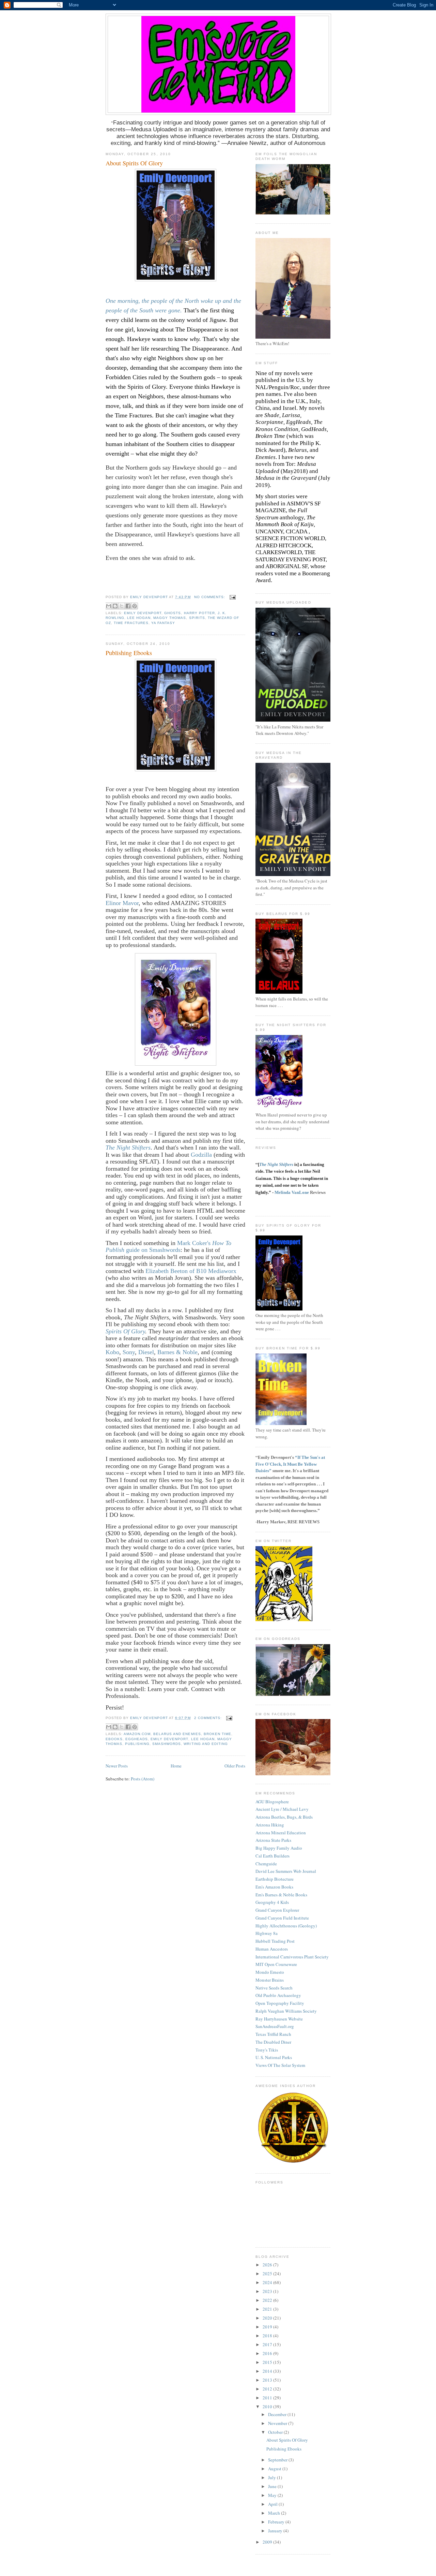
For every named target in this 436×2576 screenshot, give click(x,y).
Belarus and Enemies (177, 1734)
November (278, 2423)
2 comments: (209, 1718)
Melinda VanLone (292, 1192)
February (277, 2522)
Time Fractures (131, 623)
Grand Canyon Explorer (277, 1910)
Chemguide (266, 1864)
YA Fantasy (163, 623)
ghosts (173, 613)
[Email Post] (232, 597)
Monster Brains (270, 1980)
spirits (197, 618)
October (276, 2432)
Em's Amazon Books (274, 1887)
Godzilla (201, 1155)
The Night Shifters (128, 1148)
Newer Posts (117, 1766)
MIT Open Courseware (276, 1964)
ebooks (114, 1739)
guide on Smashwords (152, 1250)
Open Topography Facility (280, 2003)
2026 (268, 2265)
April (273, 2504)
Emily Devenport (143, 613)
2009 (268, 2542)
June (273, 2486)
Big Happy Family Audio (279, 1848)
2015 (268, 2362)
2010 (268, 2407)
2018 (268, 2336)
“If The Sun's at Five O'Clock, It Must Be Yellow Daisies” (290, 1464)
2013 (268, 2380)
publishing (137, 1744)
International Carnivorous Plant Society (292, 1957)
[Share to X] (122, 606)
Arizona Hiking (270, 1825)
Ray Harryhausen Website (279, 2019)
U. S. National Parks (274, 2057)
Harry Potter (199, 613)
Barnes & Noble (177, 1352)
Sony (129, 1352)
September (278, 2460)
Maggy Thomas (170, 618)
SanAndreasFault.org (275, 2026)
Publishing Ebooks (129, 653)
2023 (268, 2291)
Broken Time (217, 1734)
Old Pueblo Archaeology (278, 1995)
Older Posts (235, 1766)
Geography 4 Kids (272, 1902)
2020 (268, 2318)
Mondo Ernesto (270, 1972)
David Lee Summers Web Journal (286, 1871)
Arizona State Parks (273, 1840)
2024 (268, 2282)
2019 (268, 2327)
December (278, 2414)
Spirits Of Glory (125, 1331)
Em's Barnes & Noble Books (281, 1895)
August (275, 2469)
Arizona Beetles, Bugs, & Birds (284, 1817)
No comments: (210, 597)
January (276, 2531)
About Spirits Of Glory (134, 163)
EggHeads (137, 1739)
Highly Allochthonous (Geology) (286, 1926)
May (273, 2495)
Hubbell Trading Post (275, 1941)
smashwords (167, 1744)
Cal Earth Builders (272, 1856)
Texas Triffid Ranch (273, 2034)
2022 (268, 2300)
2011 (268, 2398)
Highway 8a (267, 1933)
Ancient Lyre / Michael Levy (282, 1809)
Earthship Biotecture (275, 1879)
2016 (268, 2353)
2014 (268, 2371)
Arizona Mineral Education (281, 1833)
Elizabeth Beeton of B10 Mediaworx (191, 1271)
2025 (268, 2274)
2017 (268, 2344)
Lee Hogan (139, 618)
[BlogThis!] (115, 606)
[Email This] (109, 606)
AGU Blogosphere (272, 1802)
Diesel (146, 1352)
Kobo (112, 1352)
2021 (268, 2309)
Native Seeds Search (274, 1988)
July (272, 2477)
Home (176, 1766)
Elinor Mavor (122, 903)
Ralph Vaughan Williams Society (286, 2011)
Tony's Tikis (267, 2050)
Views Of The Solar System (280, 2065)
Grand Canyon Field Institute (282, 1918)
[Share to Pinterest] (135, 606)
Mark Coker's (195, 1243)
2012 (268, 2389)
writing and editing (206, 1744)
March (275, 2513)
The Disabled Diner (273, 2042)
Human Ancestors (272, 1949)
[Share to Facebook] (128, 606)
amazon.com (137, 1734)
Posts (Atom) (143, 1779)
